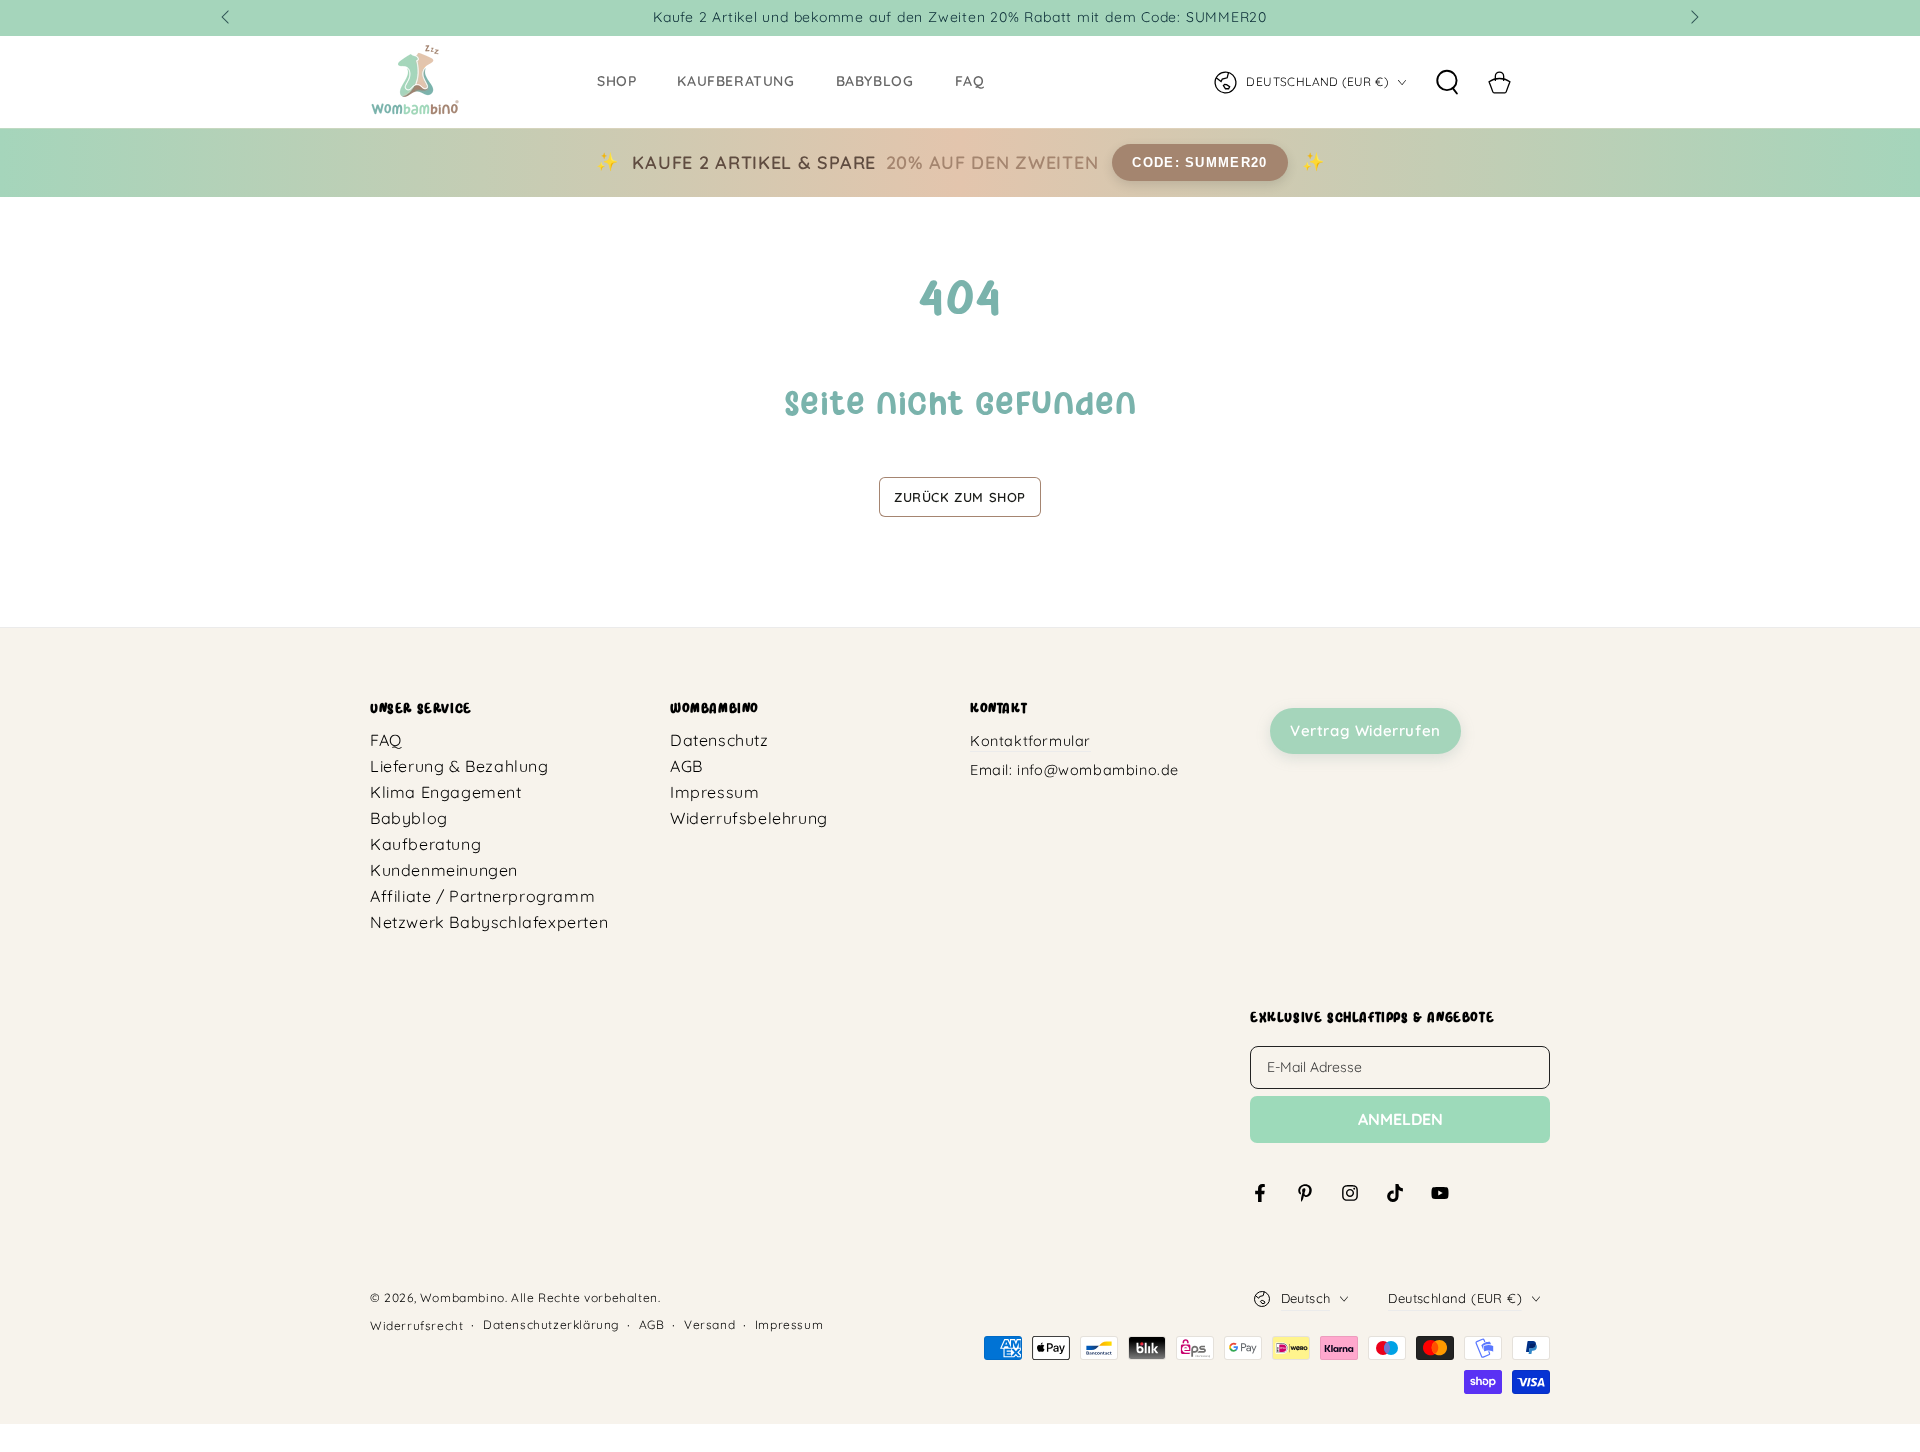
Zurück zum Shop (960, 497)
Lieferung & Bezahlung (459, 766)
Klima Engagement (446, 792)
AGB (686, 766)
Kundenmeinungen (444, 870)
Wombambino (462, 1297)
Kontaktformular (1030, 741)
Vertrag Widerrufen (1365, 730)
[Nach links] (227, 18)
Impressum (714, 792)
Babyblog (409, 818)
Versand (709, 1324)
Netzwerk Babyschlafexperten (489, 922)
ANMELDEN (1400, 1119)
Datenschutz (719, 740)
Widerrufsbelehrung (749, 818)
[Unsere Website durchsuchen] (1447, 82)
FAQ (386, 740)
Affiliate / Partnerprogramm (482, 896)
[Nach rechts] (1693, 18)
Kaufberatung (425, 844)
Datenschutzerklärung (551, 1324)
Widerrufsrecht (416, 1325)
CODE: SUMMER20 (1199, 162)
